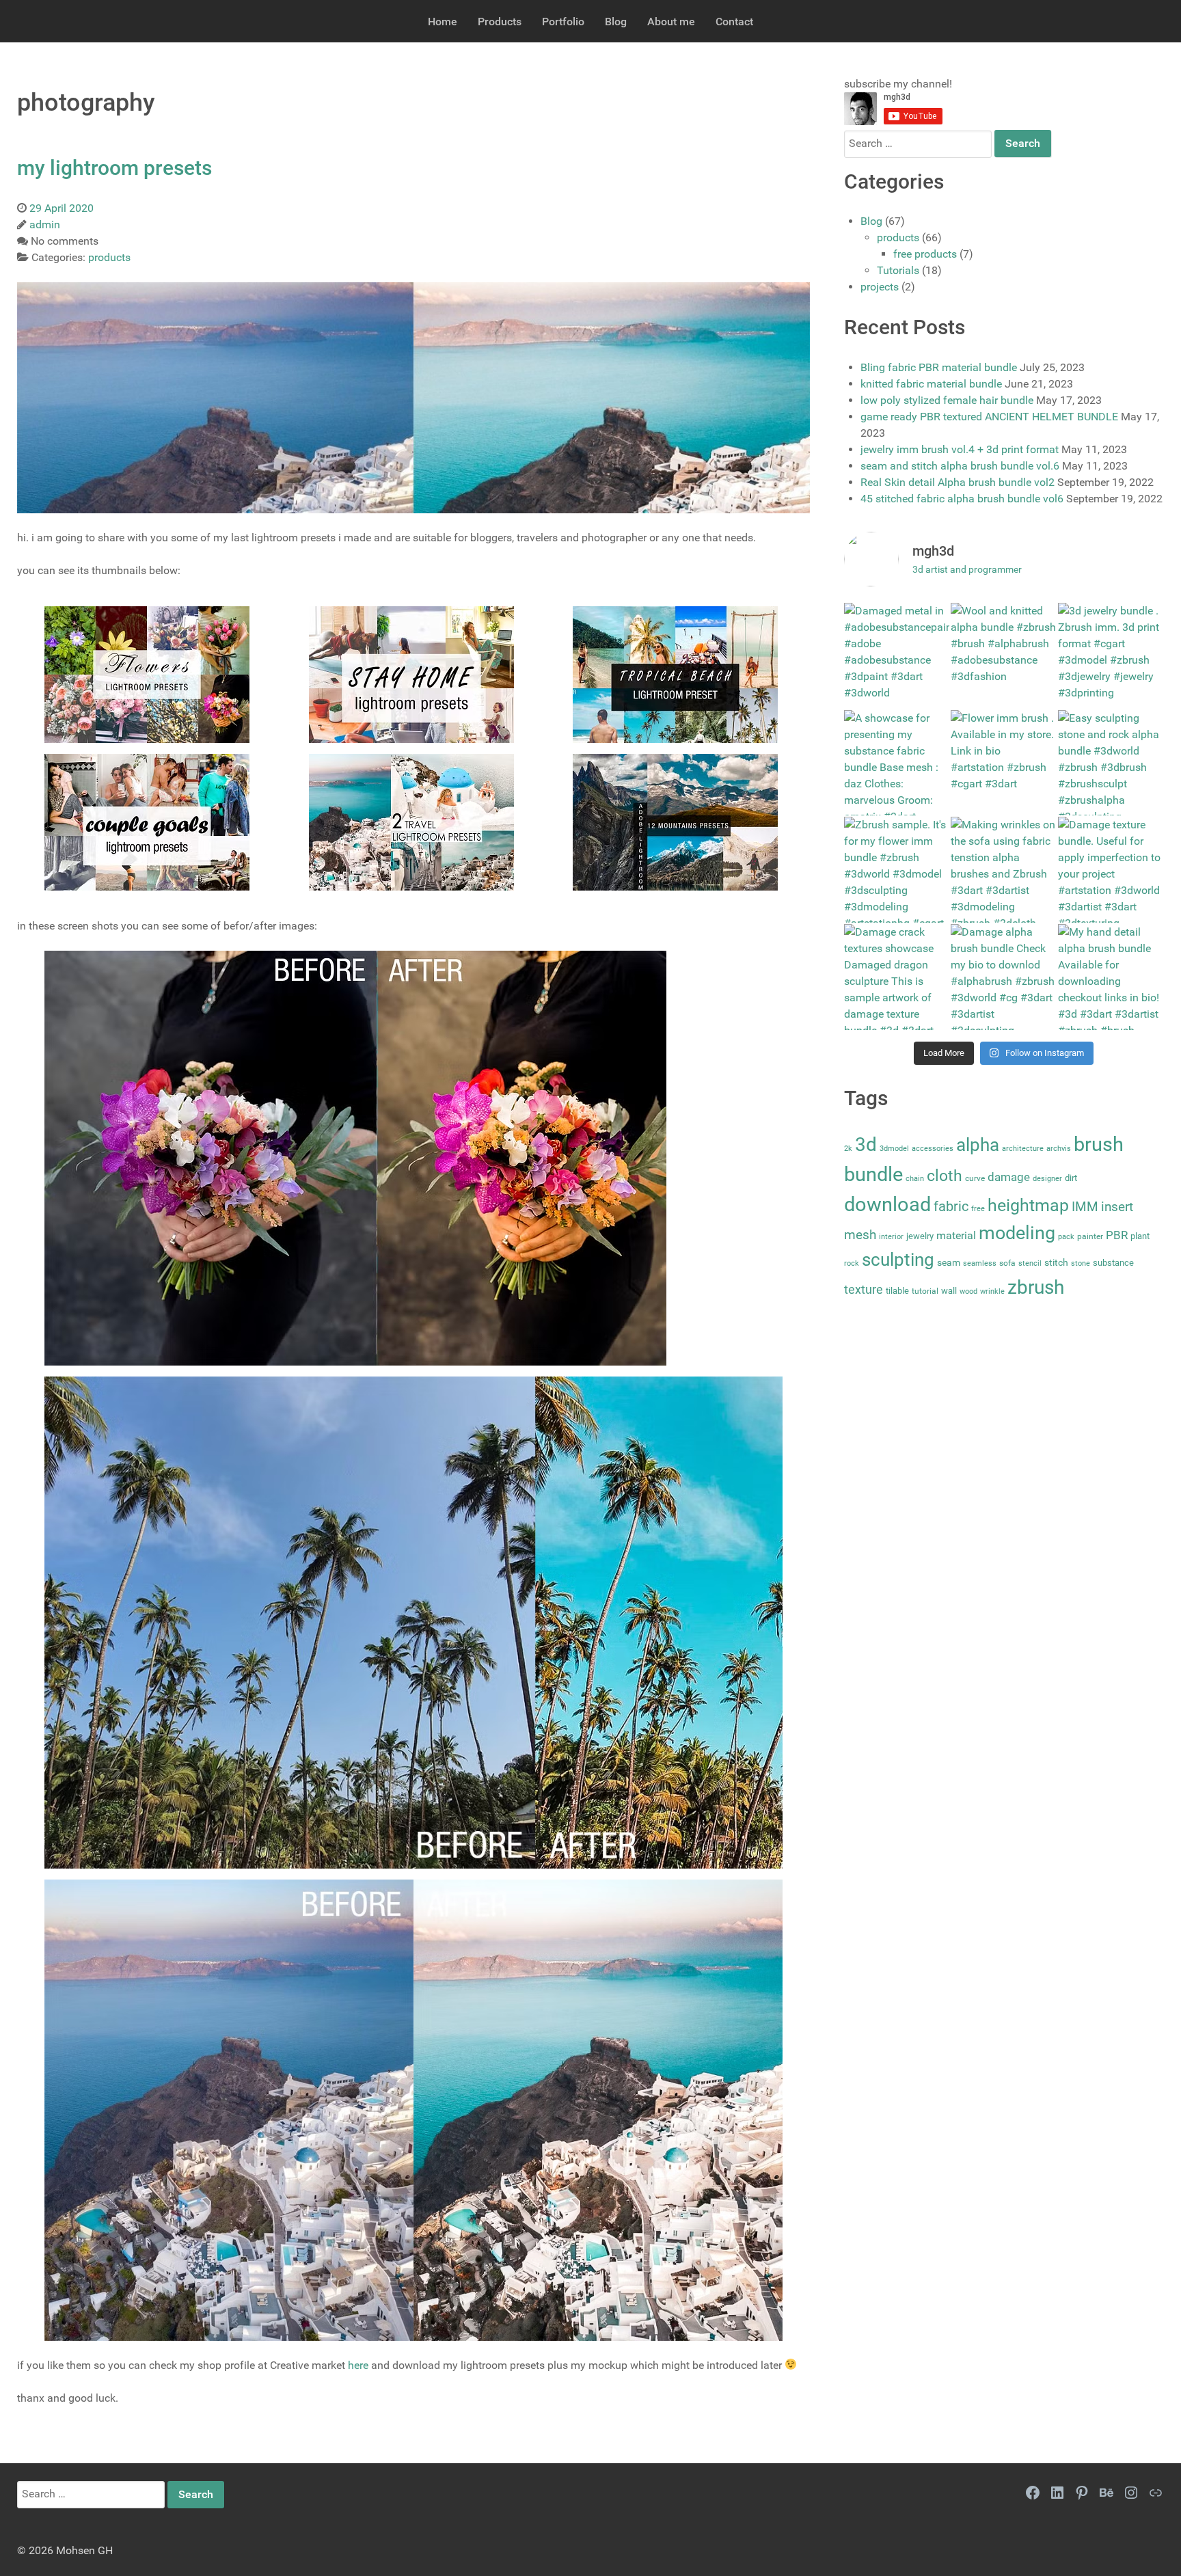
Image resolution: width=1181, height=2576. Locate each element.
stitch (1056, 1263)
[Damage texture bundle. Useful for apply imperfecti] (1111, 870)
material (956, 1235)
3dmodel (894, 1149)
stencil (1030, 1263)
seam (949, 1263)
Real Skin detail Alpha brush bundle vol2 (958, 482)
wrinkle (992, 1291)
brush (1099, 1144)
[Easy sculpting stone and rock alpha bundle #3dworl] (1111, 763)
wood (968, 1291)
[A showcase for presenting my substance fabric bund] (897, 763)
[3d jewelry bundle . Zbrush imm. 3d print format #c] (1111, 656)
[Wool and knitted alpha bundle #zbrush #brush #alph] (1004, 656)
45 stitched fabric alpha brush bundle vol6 (962, 499)
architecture (1023, 1149)
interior (891, 1237)
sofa (1007, 1263)
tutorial (925, 1291)
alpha (978, 1145)
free (978, 1209)
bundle (873, 1174)
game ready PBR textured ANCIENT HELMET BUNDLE (989, 417)
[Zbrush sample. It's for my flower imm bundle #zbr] (897, 870)
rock (852, 1263)
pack (1066, 1237)
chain (915, 1179)
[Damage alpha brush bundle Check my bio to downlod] (1004, 977)
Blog (871, 221)
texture (864, 1290)
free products (925, 254)
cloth (945, 1176)
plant (1140, 1236)
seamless (980, 1263)
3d (866, 1144)
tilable (897, 1291)
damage (1009, 1177)
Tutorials (898, 270)
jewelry (920, 1236)
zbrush (1036, 1287)
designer (1047, 1179)
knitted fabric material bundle (931, 384)
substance (1113, 1263)
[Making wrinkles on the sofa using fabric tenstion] (1004, 870)
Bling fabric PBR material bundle (939, 367)
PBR (1117, 1235)
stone (1081, 1263)
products (898, 238)
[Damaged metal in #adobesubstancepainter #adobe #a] (897, 656)
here (358, 2365)
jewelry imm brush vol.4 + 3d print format (960, 449)
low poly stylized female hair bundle (947, 400)
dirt (1071, 1178)
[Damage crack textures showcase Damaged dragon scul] (897, 977)
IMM (1085, 1207)
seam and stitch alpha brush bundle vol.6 (960, 466)
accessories (933, 1149)
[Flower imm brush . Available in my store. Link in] (1004, 763)
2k (848, 1149)
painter (1090, 1236)
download (887, 1204)
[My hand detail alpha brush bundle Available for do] (1111, 977)
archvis (1059, 1149)
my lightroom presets (114, 168)
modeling (1017, 1233)
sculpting (898, 1260)
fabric (951, 1206)
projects (880, 287)
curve (975, 1178)
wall (949, 1291)
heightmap (1028, 1205)
